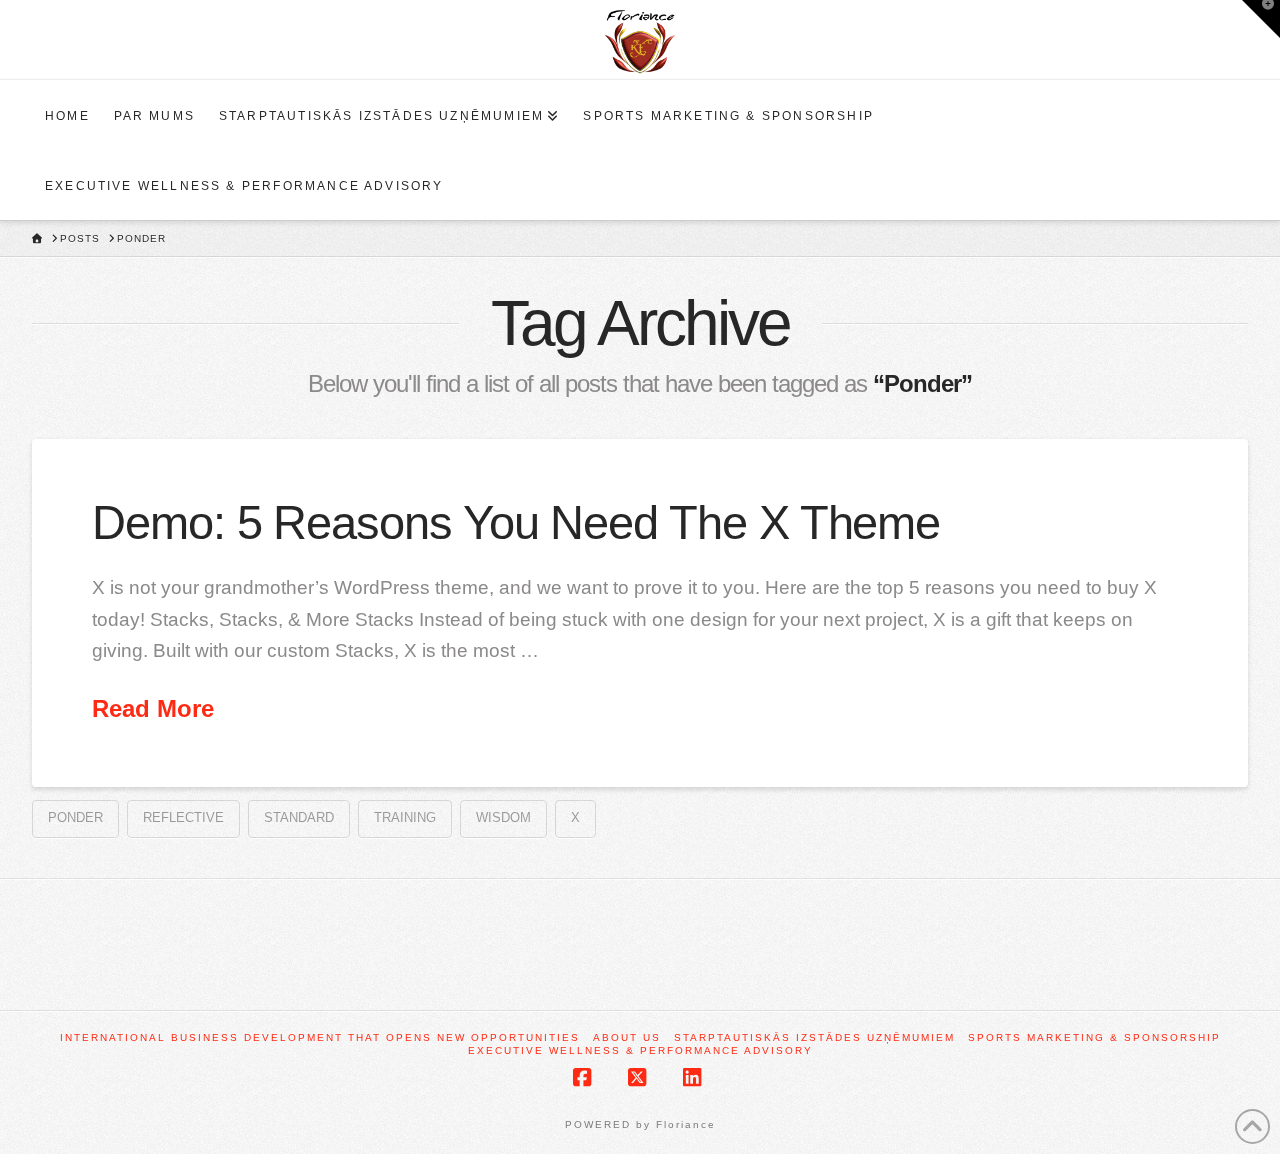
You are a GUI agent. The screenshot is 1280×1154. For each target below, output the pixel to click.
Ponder (75, 817)
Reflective (183, 817)
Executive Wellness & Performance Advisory (640, 1050)
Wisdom (503, 817)
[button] (1261, 19)
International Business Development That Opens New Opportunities (320, 1037)
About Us (627, 1037)
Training (405, 817)
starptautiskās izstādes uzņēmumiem (814, 1037)
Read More (153, 708)
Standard (299, 817)
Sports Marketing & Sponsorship (1094, 1037)
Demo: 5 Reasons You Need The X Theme (516, 523)
